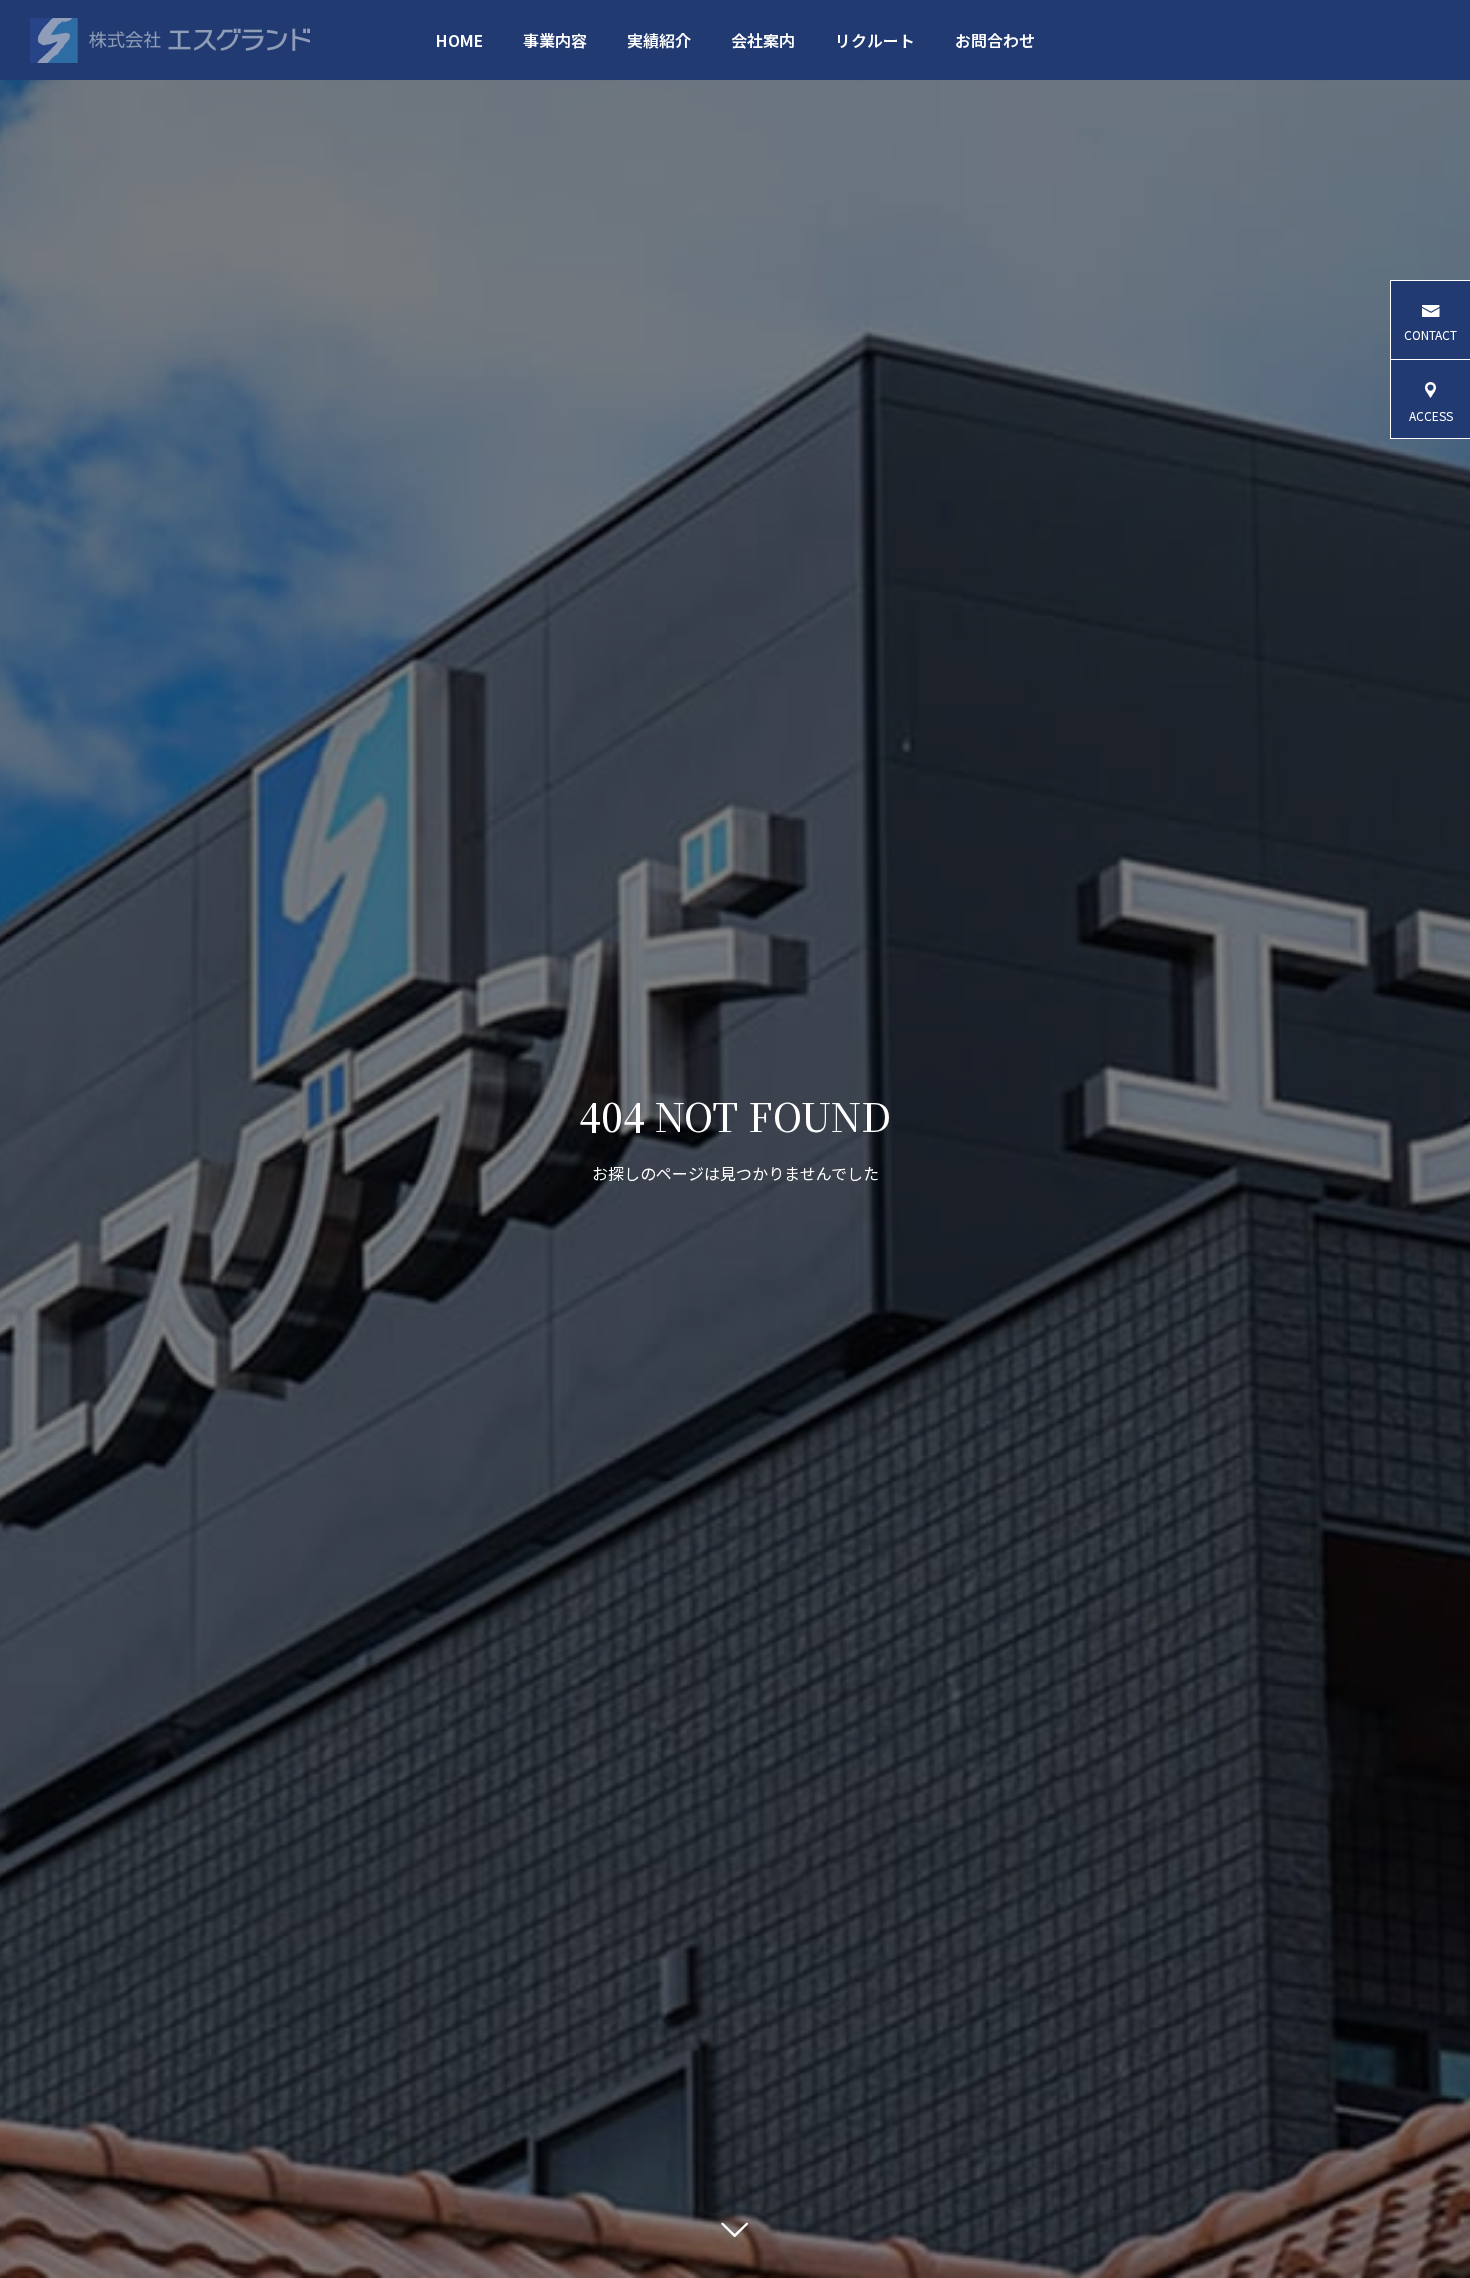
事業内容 (555, 40)
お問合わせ (995, 40)
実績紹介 (659, 40)
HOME (459, 40)
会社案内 (763, 40)
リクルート (875, 40)
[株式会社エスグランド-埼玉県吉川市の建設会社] (170, 40)
